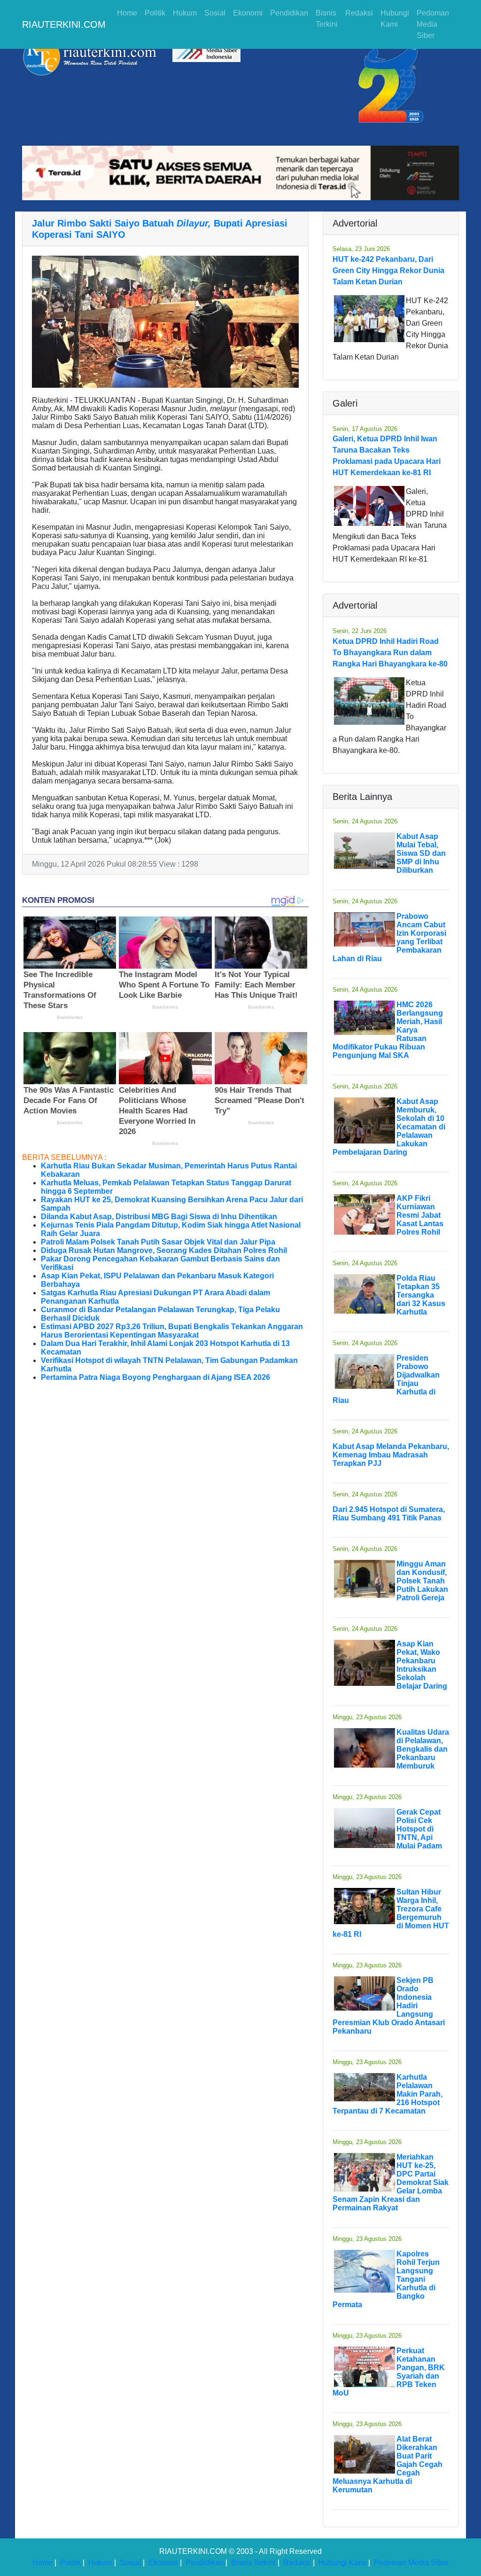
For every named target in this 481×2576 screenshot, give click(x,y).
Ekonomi (248, 13)
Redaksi (359, 13)
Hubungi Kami (395, 19)
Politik (155, 13)
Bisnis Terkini (327, 19)
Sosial (215, 13)
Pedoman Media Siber (433, 24)
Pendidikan (289, 13)
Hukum (185, 13)
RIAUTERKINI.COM (64, 24)
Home (127, 13)
